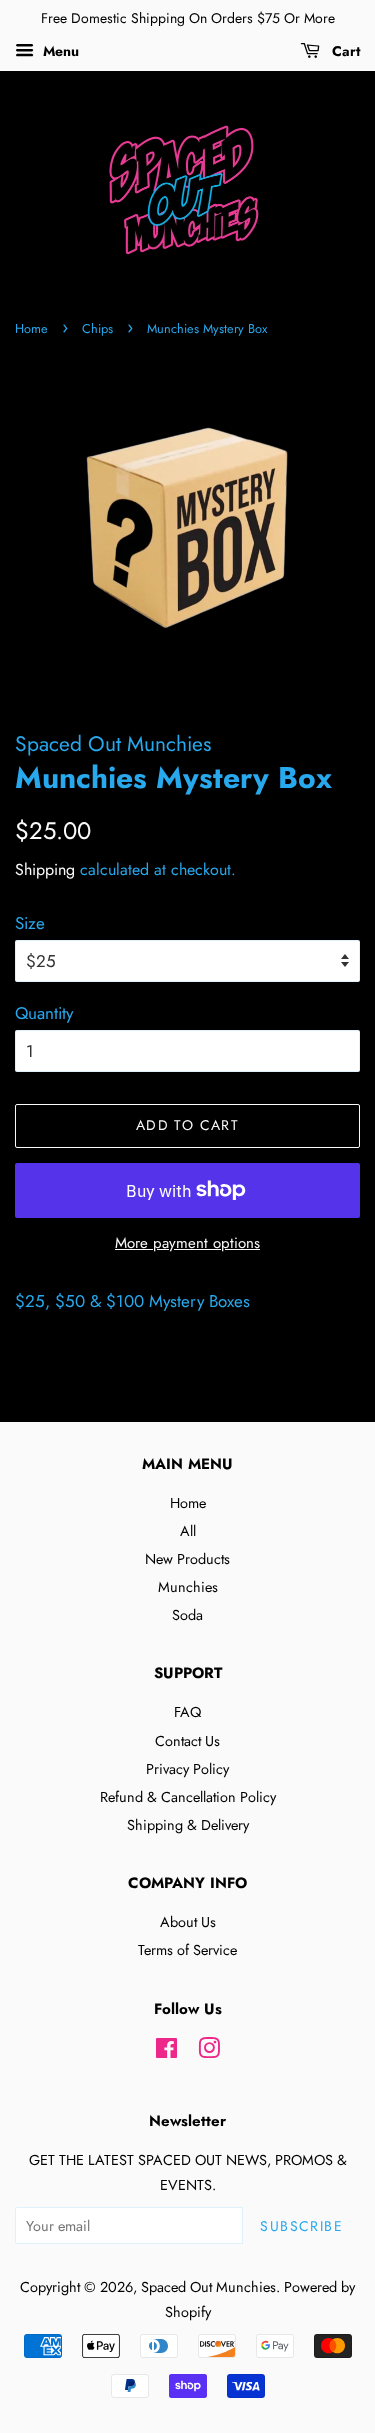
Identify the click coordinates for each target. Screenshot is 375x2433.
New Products (187, 1559)
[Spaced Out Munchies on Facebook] (166, 2052)
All (188, 1531)
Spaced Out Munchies (208, 2287)
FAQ (187, 1712)
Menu (59, 51)
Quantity (44, 1013)
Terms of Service (187, 1950)
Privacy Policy (187, 1769)
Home (31, 328)
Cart (344, 51)
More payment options (187, 1243)
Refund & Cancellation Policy (188, 1797)
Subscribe (301, 2226)
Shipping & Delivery (188, 1825)
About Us (188, 1922)
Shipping (45, 869)
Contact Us (187, 1741)
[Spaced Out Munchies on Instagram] (209, 2052)
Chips (97, 328)
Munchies (188, 1587)
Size (30, 923)
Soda (187, 1615)
